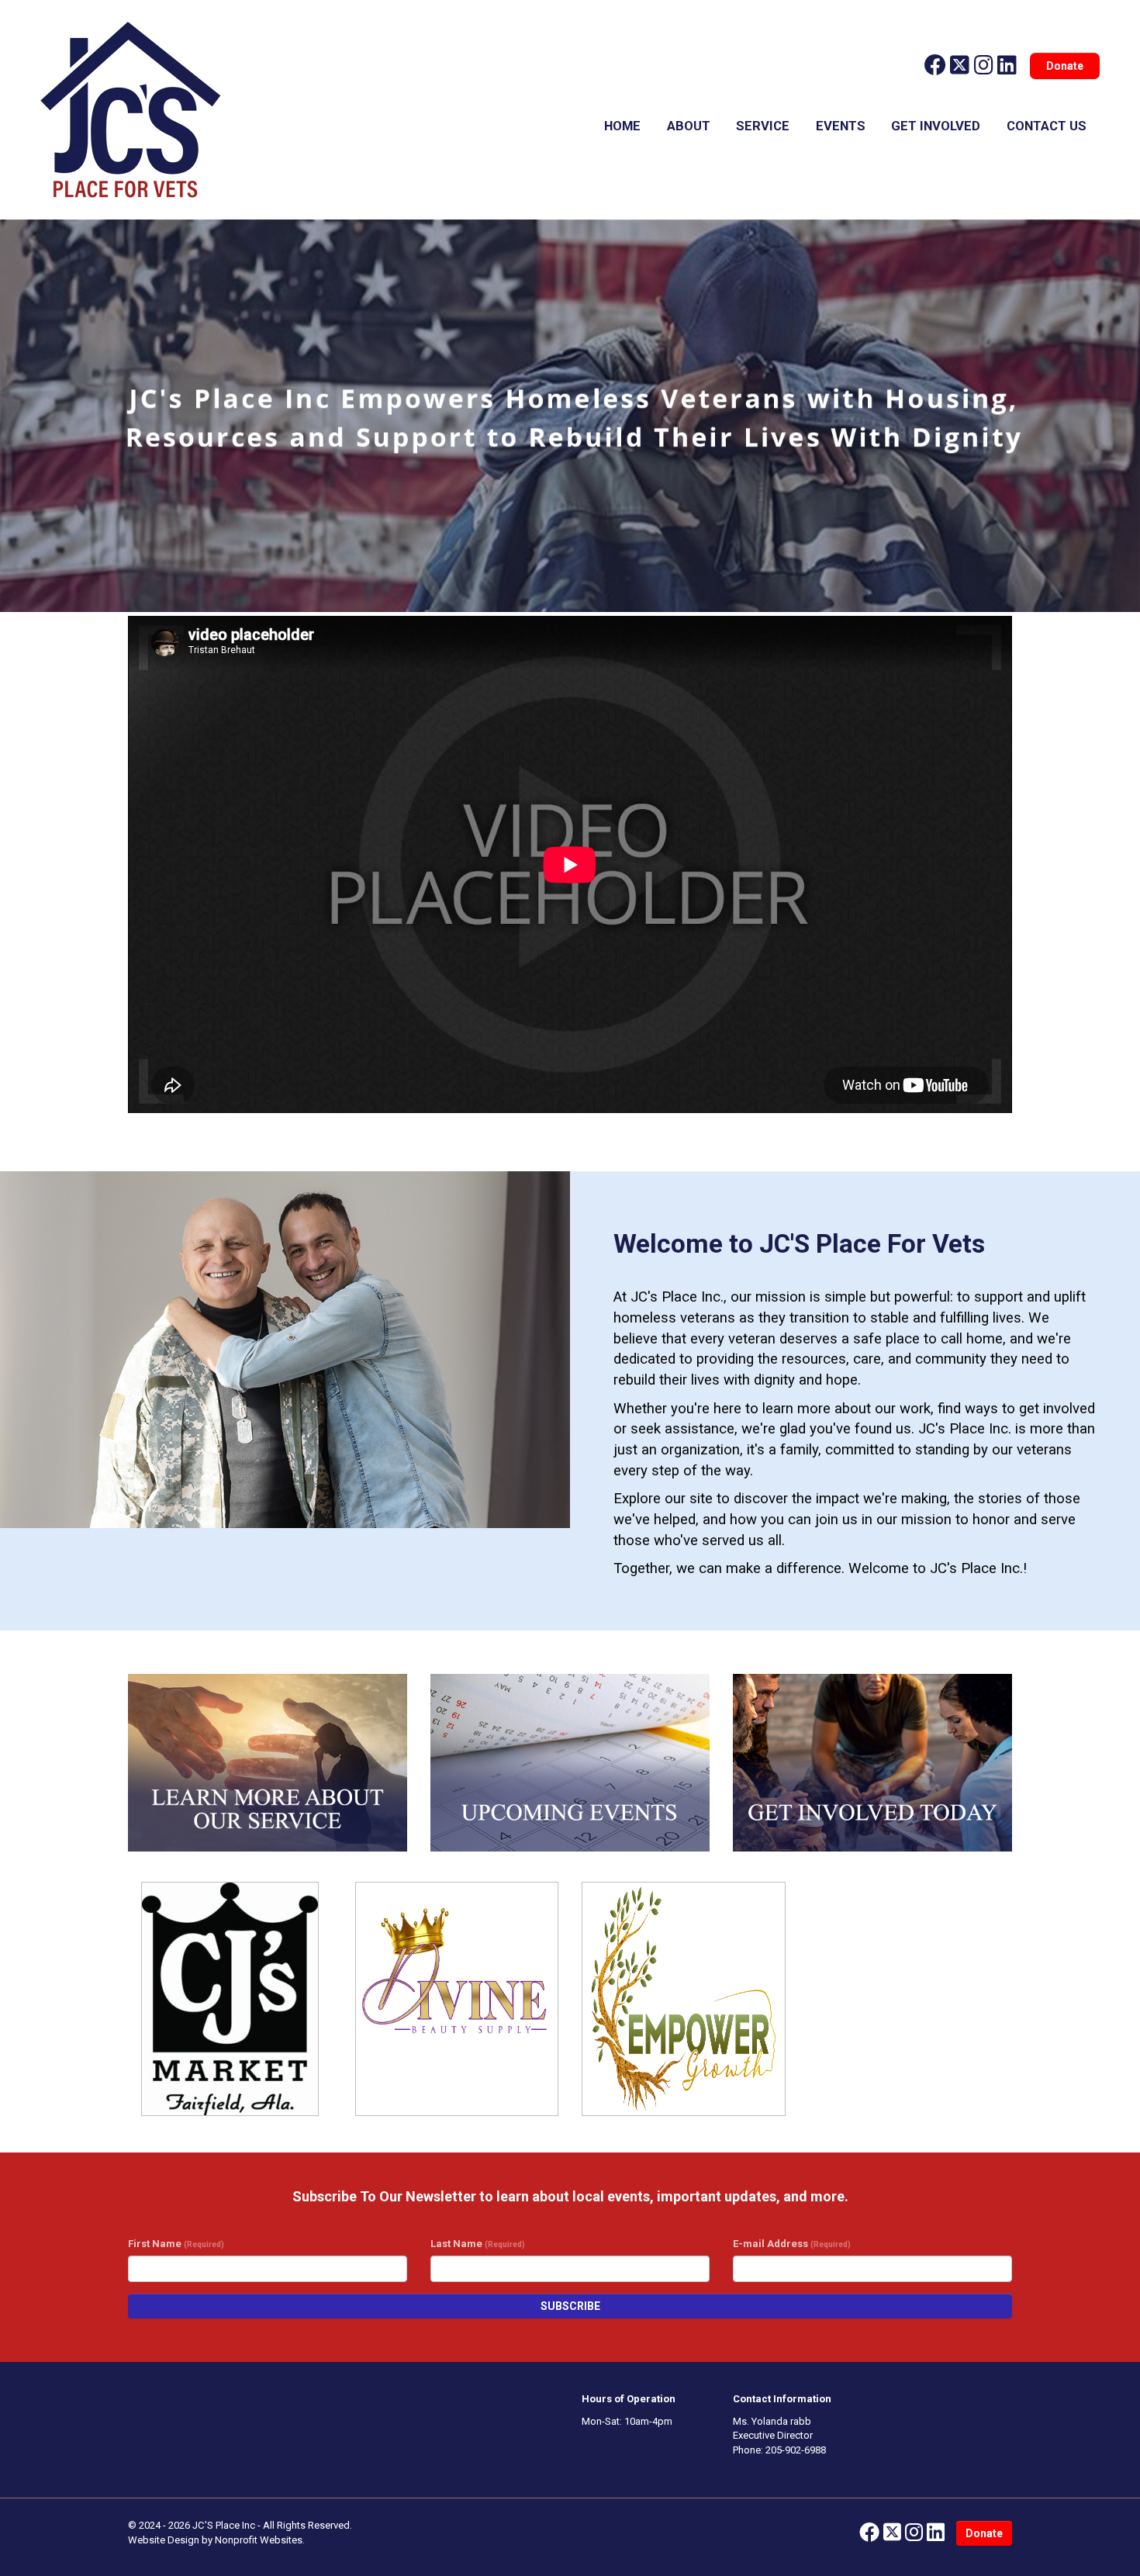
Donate (1065, 66)
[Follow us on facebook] (935, 66)
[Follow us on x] (960, 66)
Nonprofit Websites (259, 2540)
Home (622, 126)
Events (841, 126)
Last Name (478, 2244)
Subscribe (570, 2306)
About (689, 126)
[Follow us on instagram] (984, 66)
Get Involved (936, 126)
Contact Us (1047, 126)
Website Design (165, 2540)
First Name (176, 2244)
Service (763, 126)
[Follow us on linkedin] (1007, 66)
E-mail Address (792, 2244)
